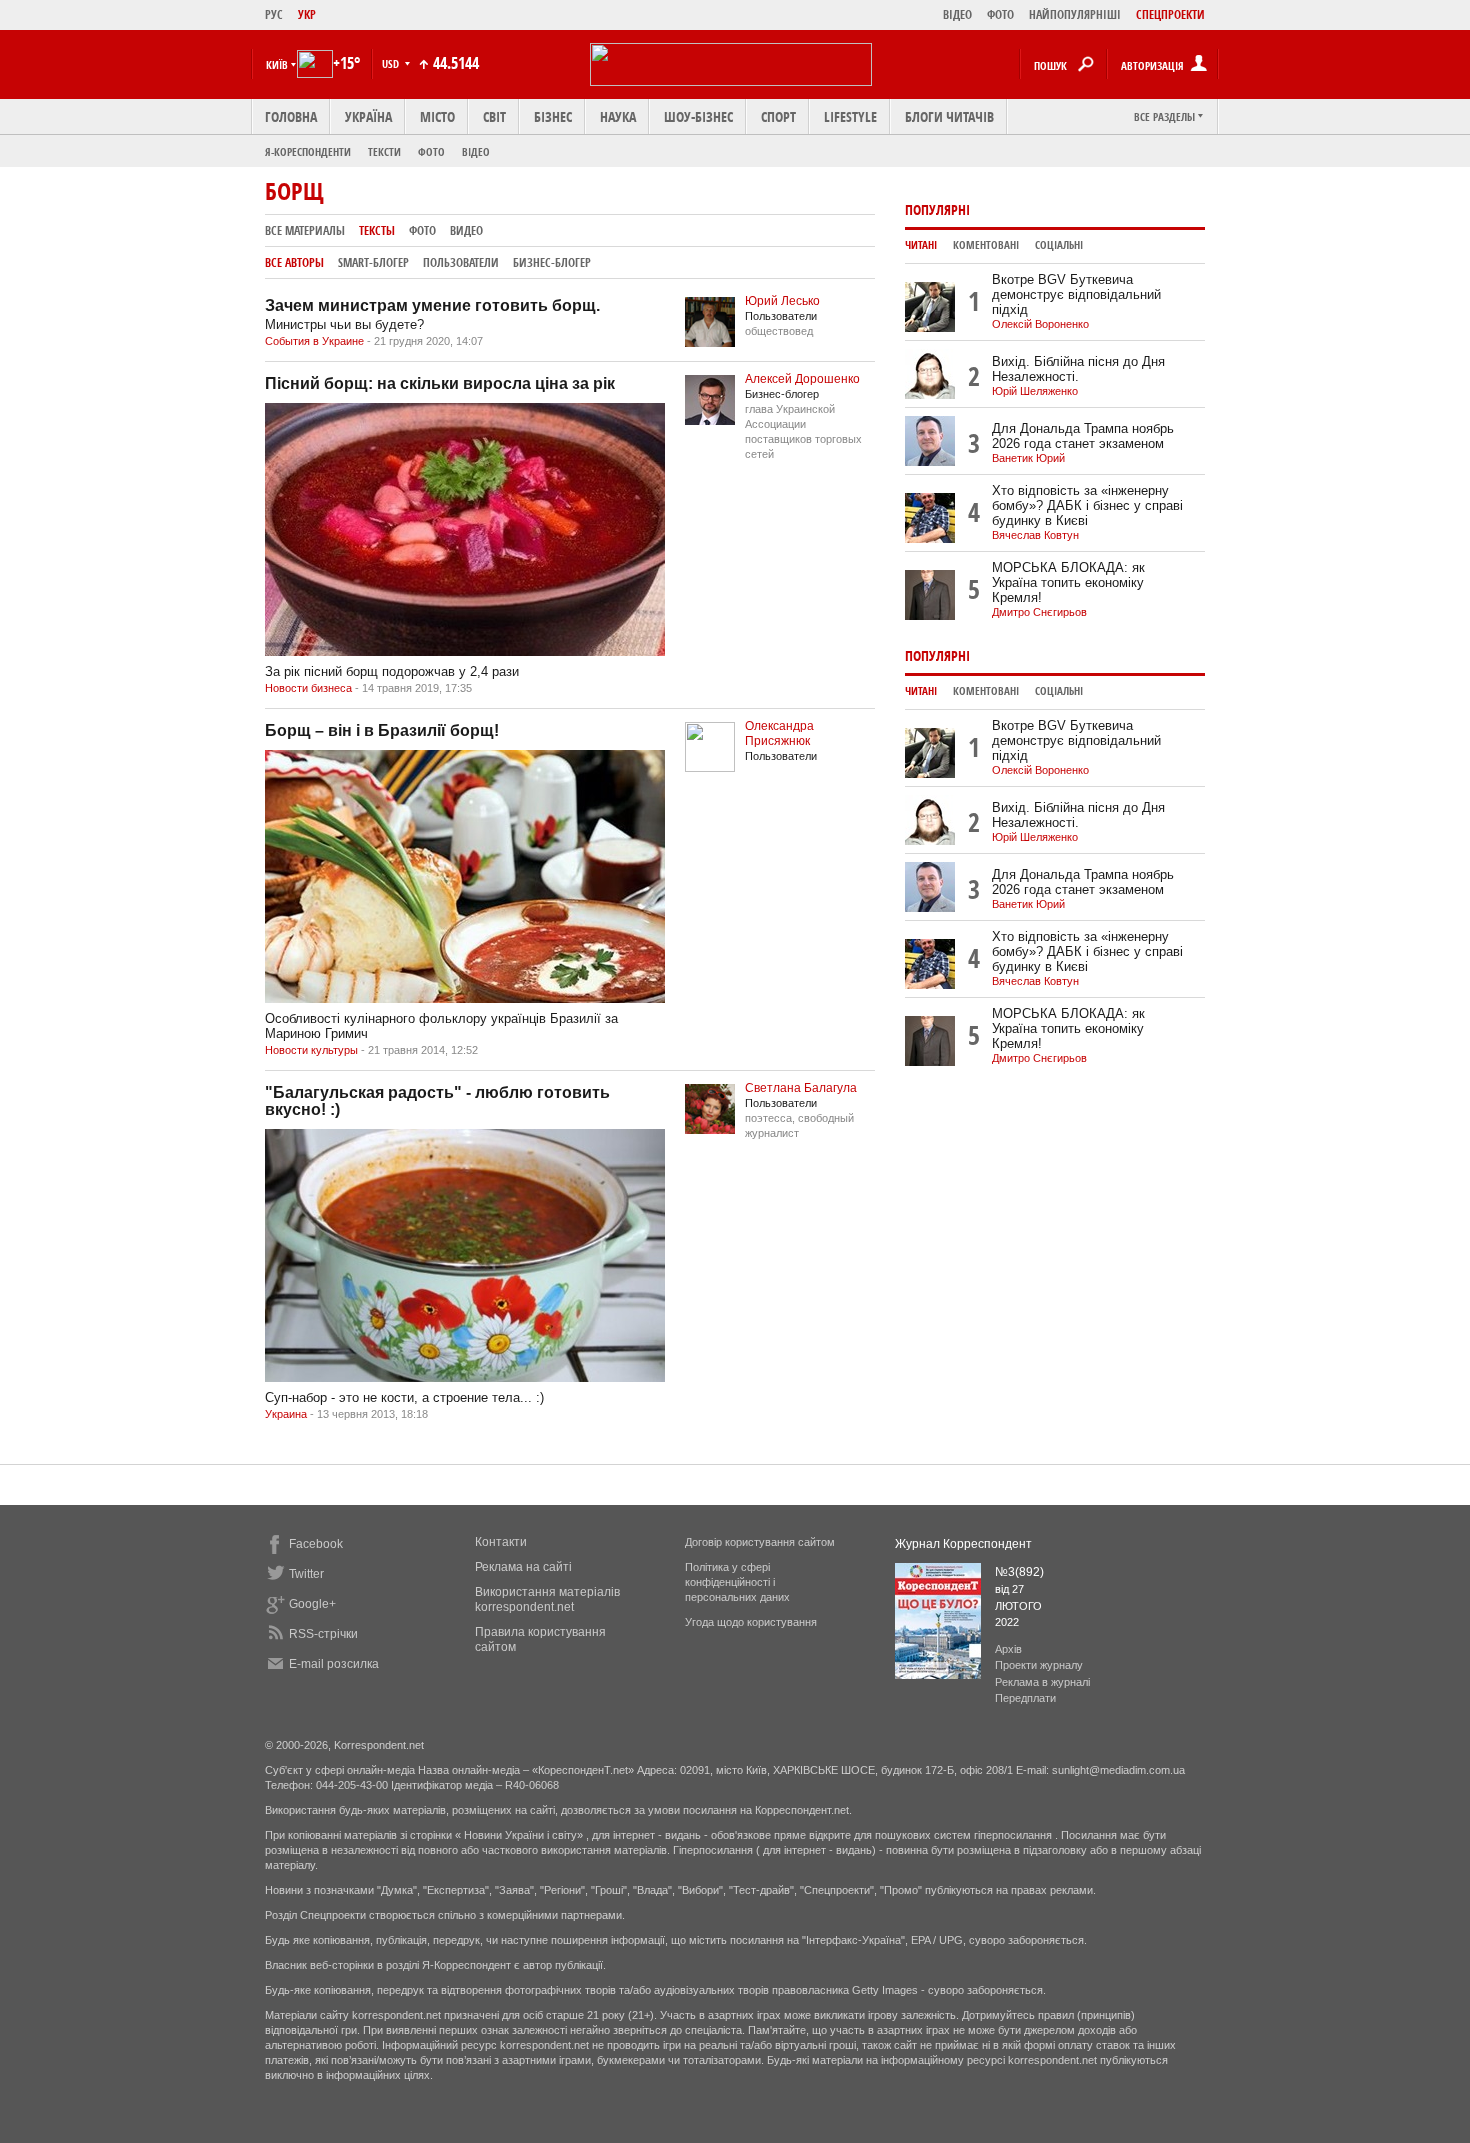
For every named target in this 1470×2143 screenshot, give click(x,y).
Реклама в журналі (1042, 1682)
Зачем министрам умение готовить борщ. (432, 305)
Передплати (1025, 1698)
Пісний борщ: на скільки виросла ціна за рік (440, 383)
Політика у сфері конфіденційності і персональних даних (737, 1582)
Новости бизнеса (308, 688)
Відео (476, 151)
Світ (494, 116)
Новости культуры (311, 1050)
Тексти (384, 151)
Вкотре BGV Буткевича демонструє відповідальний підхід (1076, 294)
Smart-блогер (373, 262)
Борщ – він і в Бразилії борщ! (382, 730)
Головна (291, 116)
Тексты (377, 230)
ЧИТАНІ (921, 245)
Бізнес (553, 116)
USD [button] (392, 63)
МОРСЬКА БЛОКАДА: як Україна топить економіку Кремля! (1068, 582)
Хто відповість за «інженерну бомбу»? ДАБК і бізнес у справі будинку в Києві (1087, 505)
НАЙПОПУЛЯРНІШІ (1075, 14)
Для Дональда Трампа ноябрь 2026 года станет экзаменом (1083, 436)
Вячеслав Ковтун (1035, 535)
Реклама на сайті (523, 1567)
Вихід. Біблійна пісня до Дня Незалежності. (1078, 369)
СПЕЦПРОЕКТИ (1170, 14)
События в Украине (314, 341)
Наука (618, 116)
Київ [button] (277, 64)
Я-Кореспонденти (308, 151)
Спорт (778, 116)
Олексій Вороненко (1040, 324)
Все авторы (294, 262)
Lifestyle (850, 116)
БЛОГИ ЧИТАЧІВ (949, 116)
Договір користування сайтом (760, 1542)
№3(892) (1019, 1572)
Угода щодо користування (751, 1622)
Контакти (501, 1542)
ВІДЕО (957, 14)
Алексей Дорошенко (802, 379)
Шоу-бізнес (698, 116)
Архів (1008, 1649)
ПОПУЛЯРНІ (937, 209)
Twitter (306, 1574)
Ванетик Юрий (1028, 458)
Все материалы (305, 230)
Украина (286, 1414)
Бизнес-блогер (552, 262)
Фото (431, 151)
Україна (368, 116)
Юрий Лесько (782, 301)
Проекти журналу (1039, 1665)
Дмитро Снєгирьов (1039, 612)
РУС (274, 14)
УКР (307, 14)
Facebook (316, 1544)
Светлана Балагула (801, 1088)
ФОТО (1000, 14)
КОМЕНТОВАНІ (986, 245)
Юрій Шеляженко (1035, 391)
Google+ (312, 1604)
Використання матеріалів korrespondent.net (547, 1599)
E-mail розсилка (334, 1664)
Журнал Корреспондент (963, 1544)
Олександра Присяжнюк (779, 733)
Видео (466, 230)
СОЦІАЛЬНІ (1059, 245)
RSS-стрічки (323, 1634)
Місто (437, 116)
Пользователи (461, 262)
